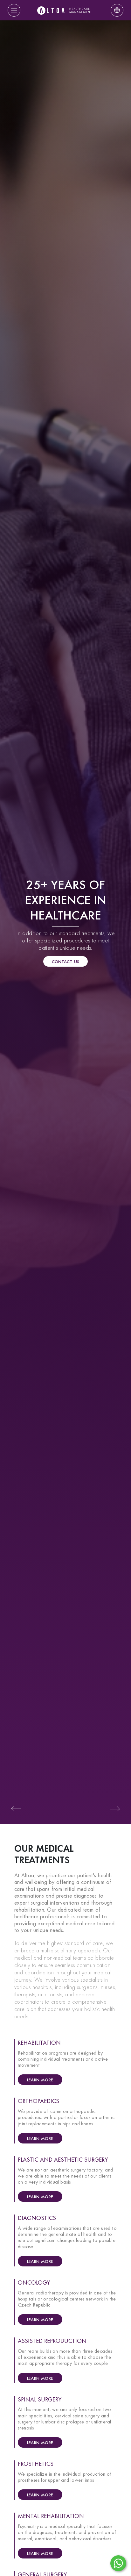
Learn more (40, 2080)
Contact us (66, 962)
